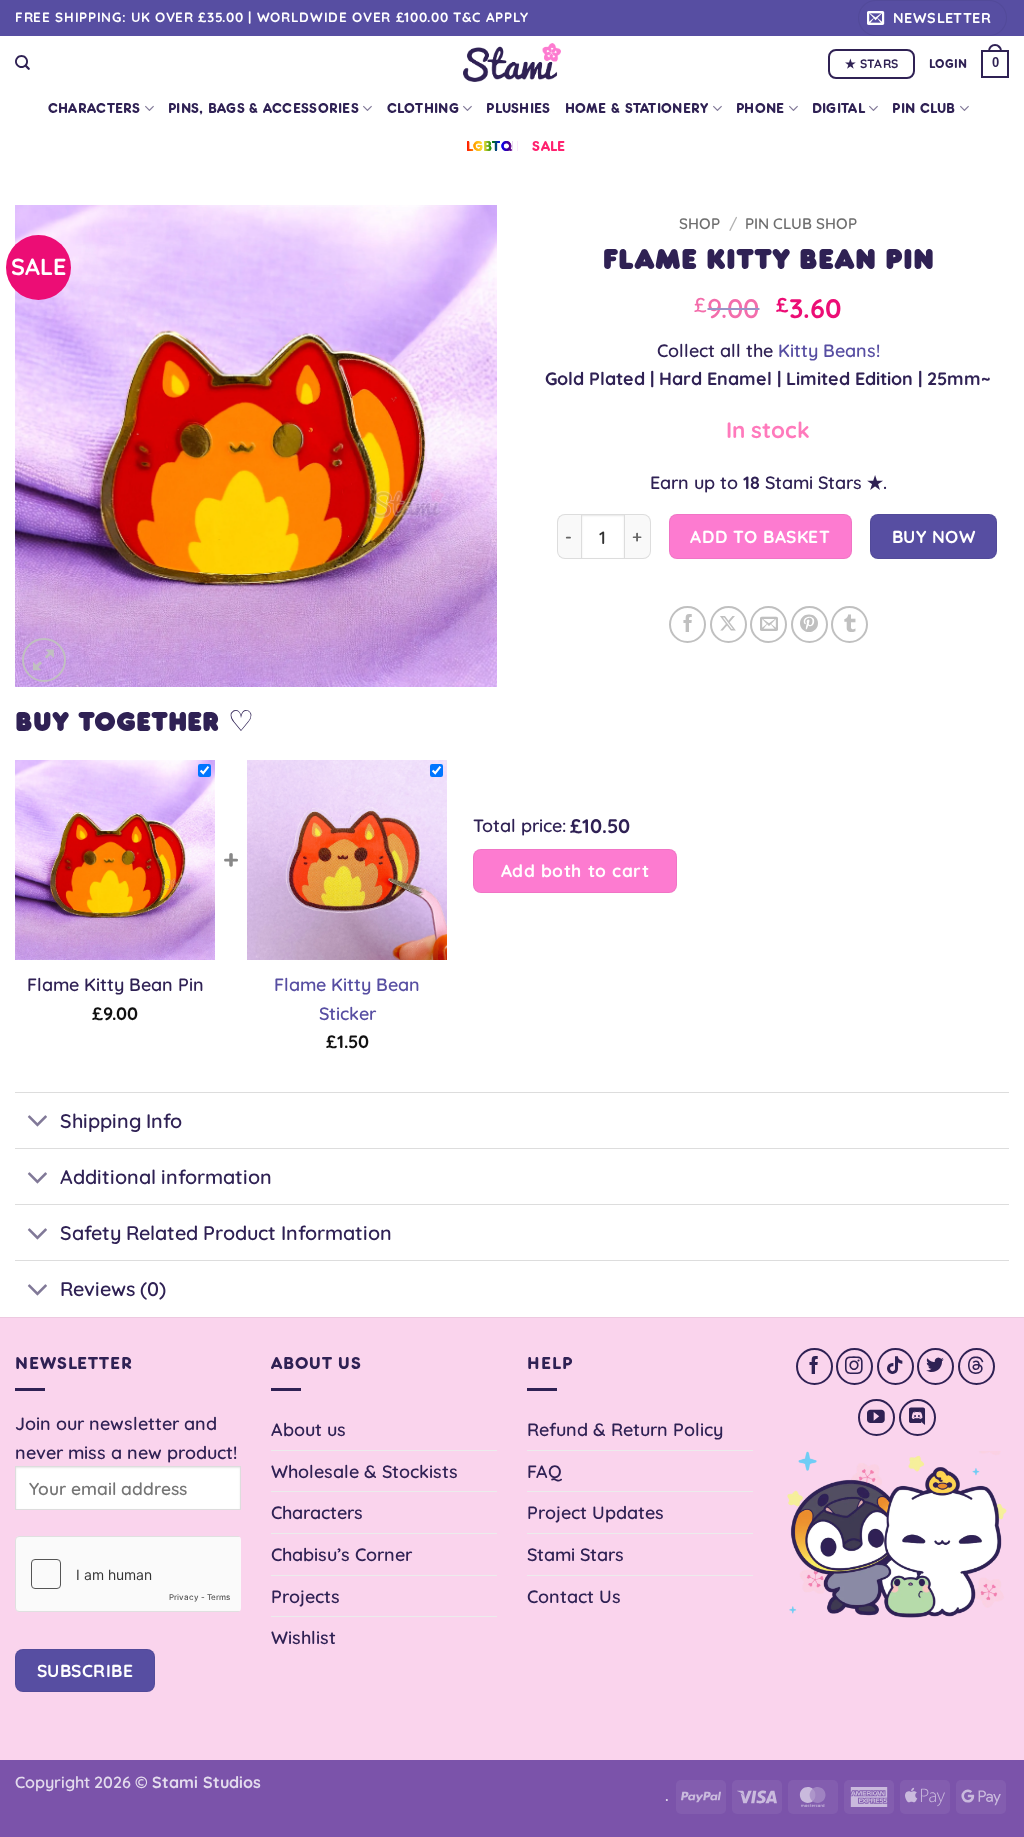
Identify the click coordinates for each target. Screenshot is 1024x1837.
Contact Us (574, 1596)
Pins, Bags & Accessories (263, 108)
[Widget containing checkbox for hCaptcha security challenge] (128, 1574)
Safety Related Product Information (226, 1232)
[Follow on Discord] (917, 1417)
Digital (838, 108)
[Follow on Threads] (976, 1366)
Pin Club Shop (801, 223)
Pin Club (923, 108)
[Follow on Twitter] (935, 1366)
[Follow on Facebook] (814, 1366)
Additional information (166, 1176)
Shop (699, 223)
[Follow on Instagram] (854, 1366)
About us (308, 1429)
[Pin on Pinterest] (809, 624)
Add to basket (760, 536)
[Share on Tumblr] (849, 624)
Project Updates (595, 1512)
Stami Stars (575, 1554)
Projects (305, 1596)
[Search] (22, 63)
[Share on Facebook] (687, 624)
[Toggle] (37, 1123)
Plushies (518, 108)
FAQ (544, 1471)
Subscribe (85, 1670)
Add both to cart (575, 870)
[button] (932, 18)
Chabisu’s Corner (341, 1554)
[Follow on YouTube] (876, 1417)
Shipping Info (121, 1120)
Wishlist (303, 1637)
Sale (548, 146)
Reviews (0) (113, 1288)
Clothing (423, 108)
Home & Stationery (637, 108)
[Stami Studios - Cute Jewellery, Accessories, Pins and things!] (512, 62)
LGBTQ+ (492, 146)
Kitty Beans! (829, 350)
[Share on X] (728, 624)
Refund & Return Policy (625, 1429)
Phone (760, 108)
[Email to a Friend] (768, 624)
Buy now (934, 536)
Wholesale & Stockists (364, 1471)
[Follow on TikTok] (895, 1366)
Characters (94, 108)
